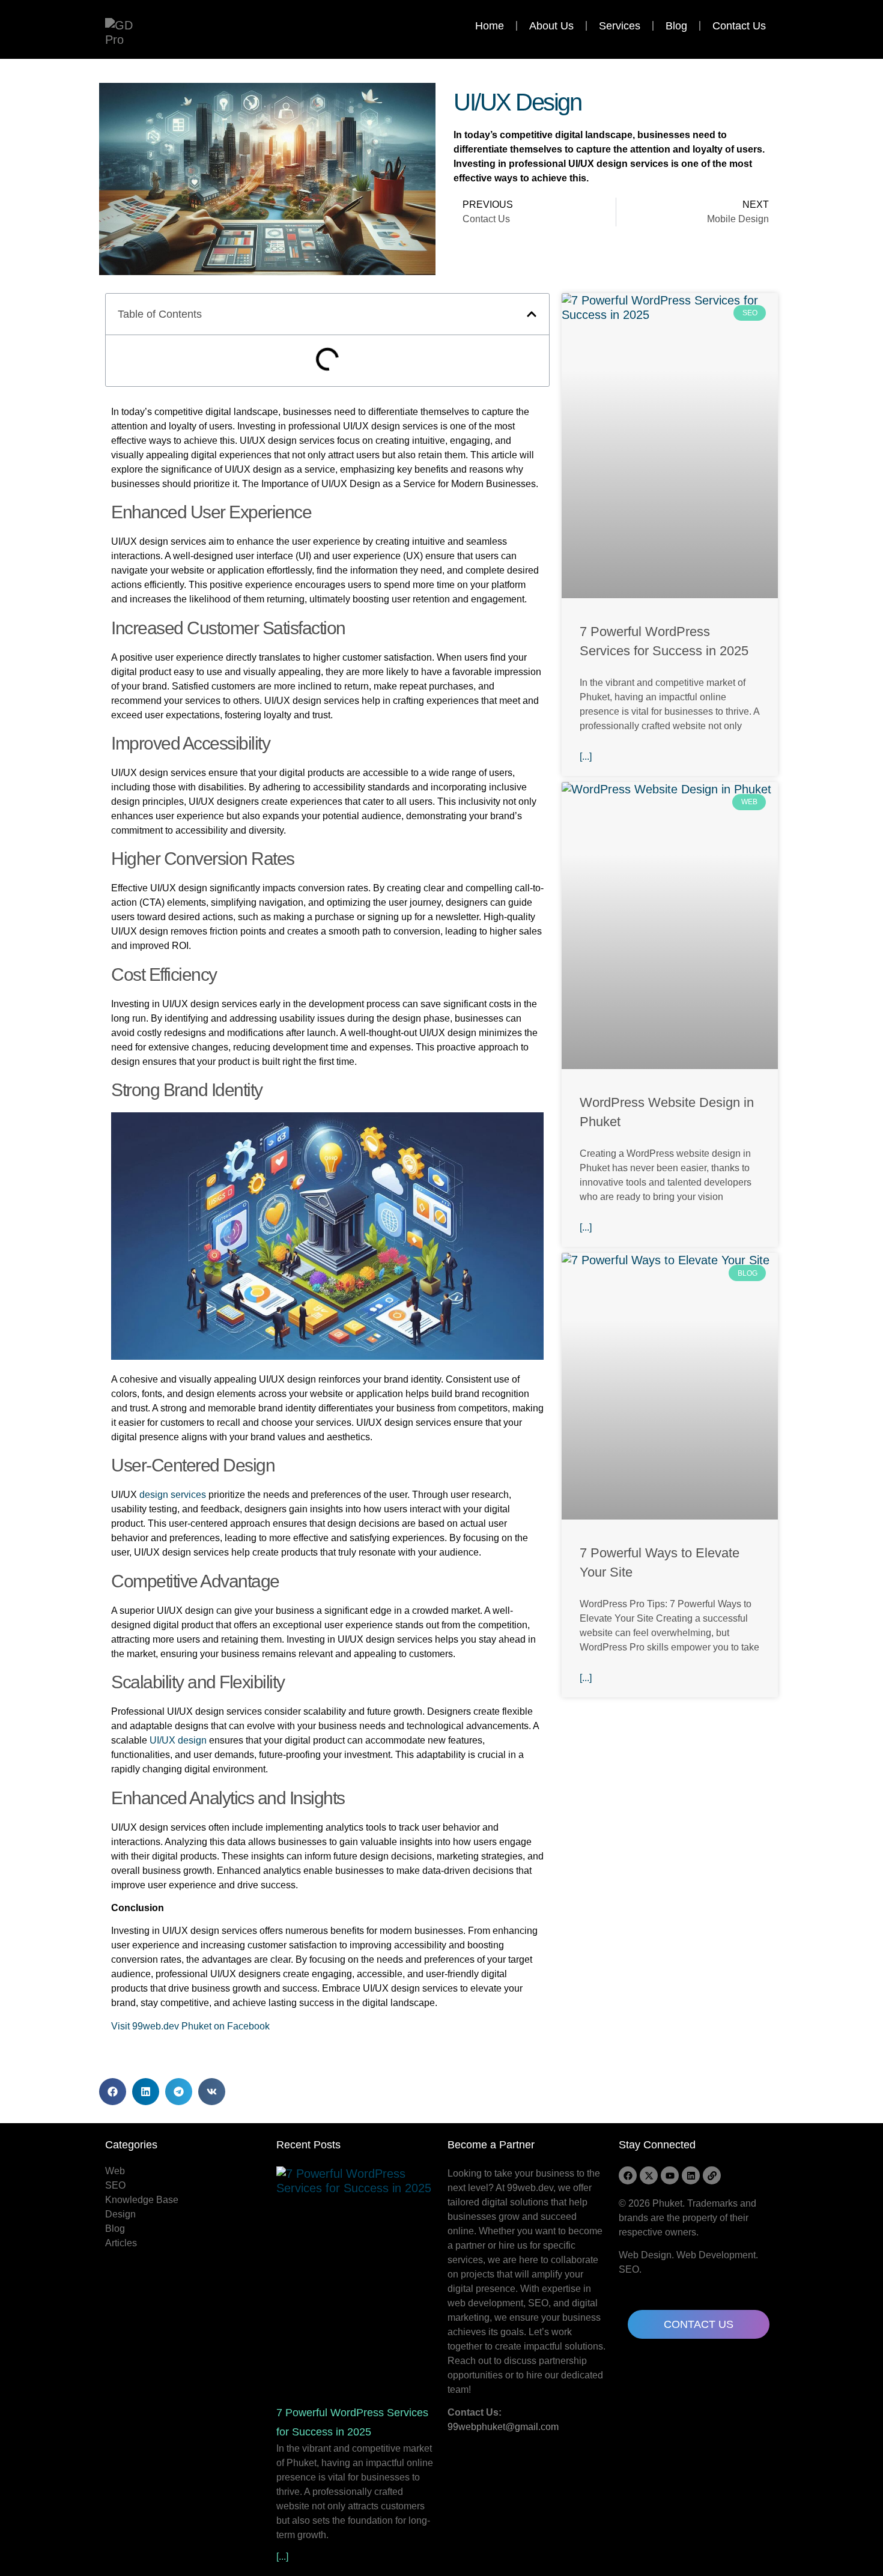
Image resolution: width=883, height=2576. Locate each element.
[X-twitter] (649, 2175)
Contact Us (739, 26)
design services (173, 1495)
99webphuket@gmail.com (503, 2427)
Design (120, 2214)
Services (620, 26)
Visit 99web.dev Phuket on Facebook (190, 2026)
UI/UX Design (517, 102)
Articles (121, 2243)
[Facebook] (628, 2175)
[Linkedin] (691, 2175)
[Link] (712, 2175)
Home (490, 26)
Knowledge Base (142, 2200)
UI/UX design (178, 1740)
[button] (532, 314)
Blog (676, 26)
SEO (115, 2185)
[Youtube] (670, 2175)
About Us (551, 26)
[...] (586, 756)
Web (115, 2171)
